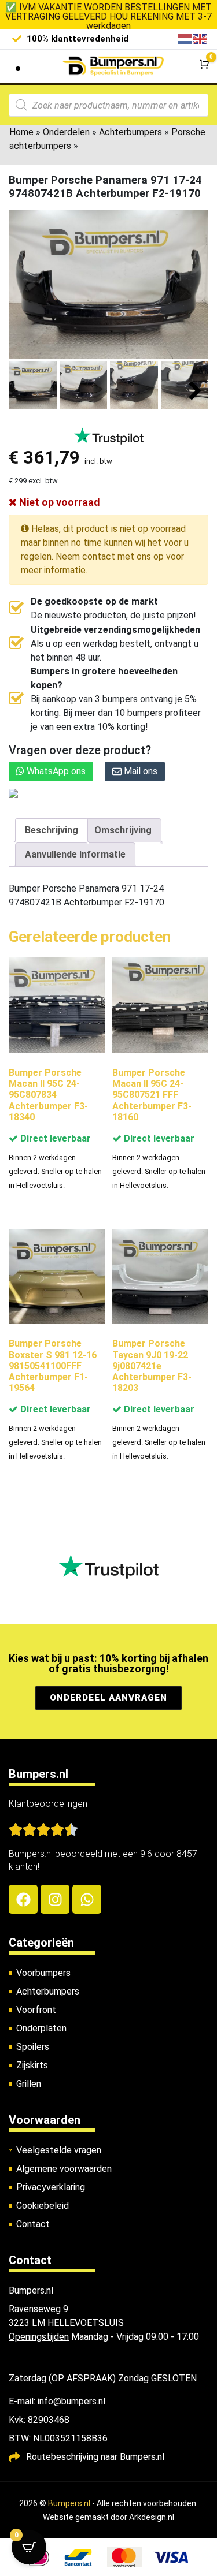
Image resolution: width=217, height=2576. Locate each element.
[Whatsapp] (87, 1899)
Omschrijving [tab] (123, 830)
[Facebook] (23, 1899)
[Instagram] (55, 1899)
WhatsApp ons (55, 771)
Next (195, 391)
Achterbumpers (130, 132)
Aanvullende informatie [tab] (75, 854)
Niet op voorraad (58, 502)
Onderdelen (66, 132)
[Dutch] (186, 38)
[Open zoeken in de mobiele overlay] (108, 105)
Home (21, 132)
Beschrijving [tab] (52, 830)
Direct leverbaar (54, 1138)
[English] (201, 38)
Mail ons (139, 771)
